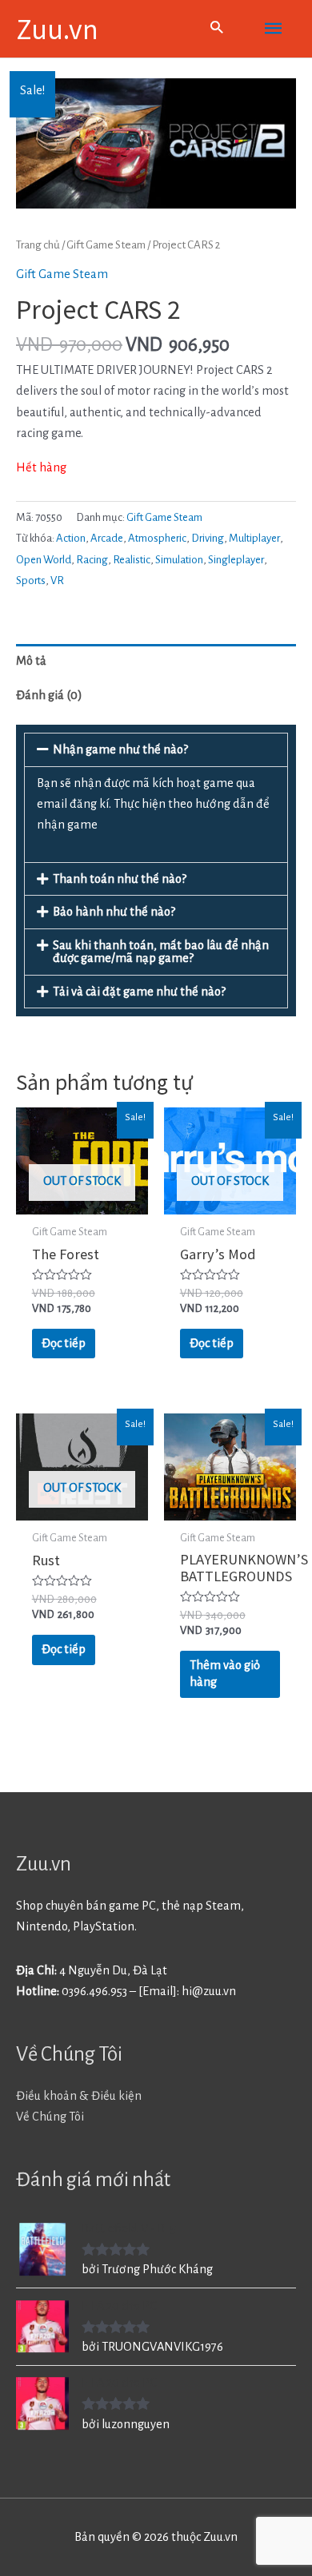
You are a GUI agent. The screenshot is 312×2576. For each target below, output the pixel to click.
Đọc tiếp (64, 1343)
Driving (208, 538)
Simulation (179, 560)
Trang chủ (38, 245)
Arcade (107, 538)
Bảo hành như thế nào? (114, 912)
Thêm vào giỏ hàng (225, 1674)
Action (71, 538)
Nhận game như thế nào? (120, 749)
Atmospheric (157, 538)
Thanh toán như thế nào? (120, 879)
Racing (92, 560)
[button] (156, 749)
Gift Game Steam (106, 245)
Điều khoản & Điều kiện (79, 2096)
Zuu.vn (57, 28)
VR (57, 580)
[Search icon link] (216, 29)
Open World (44, 560)
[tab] (156, 661)
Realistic (132, 560)
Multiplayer (254, 538)
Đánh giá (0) (49, 695)
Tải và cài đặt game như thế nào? (139, 992)
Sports (31, 580)
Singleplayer (236, 560)
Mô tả (31, 661)
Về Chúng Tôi (50, 2117)
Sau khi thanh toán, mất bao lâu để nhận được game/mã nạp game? (161, 952)
